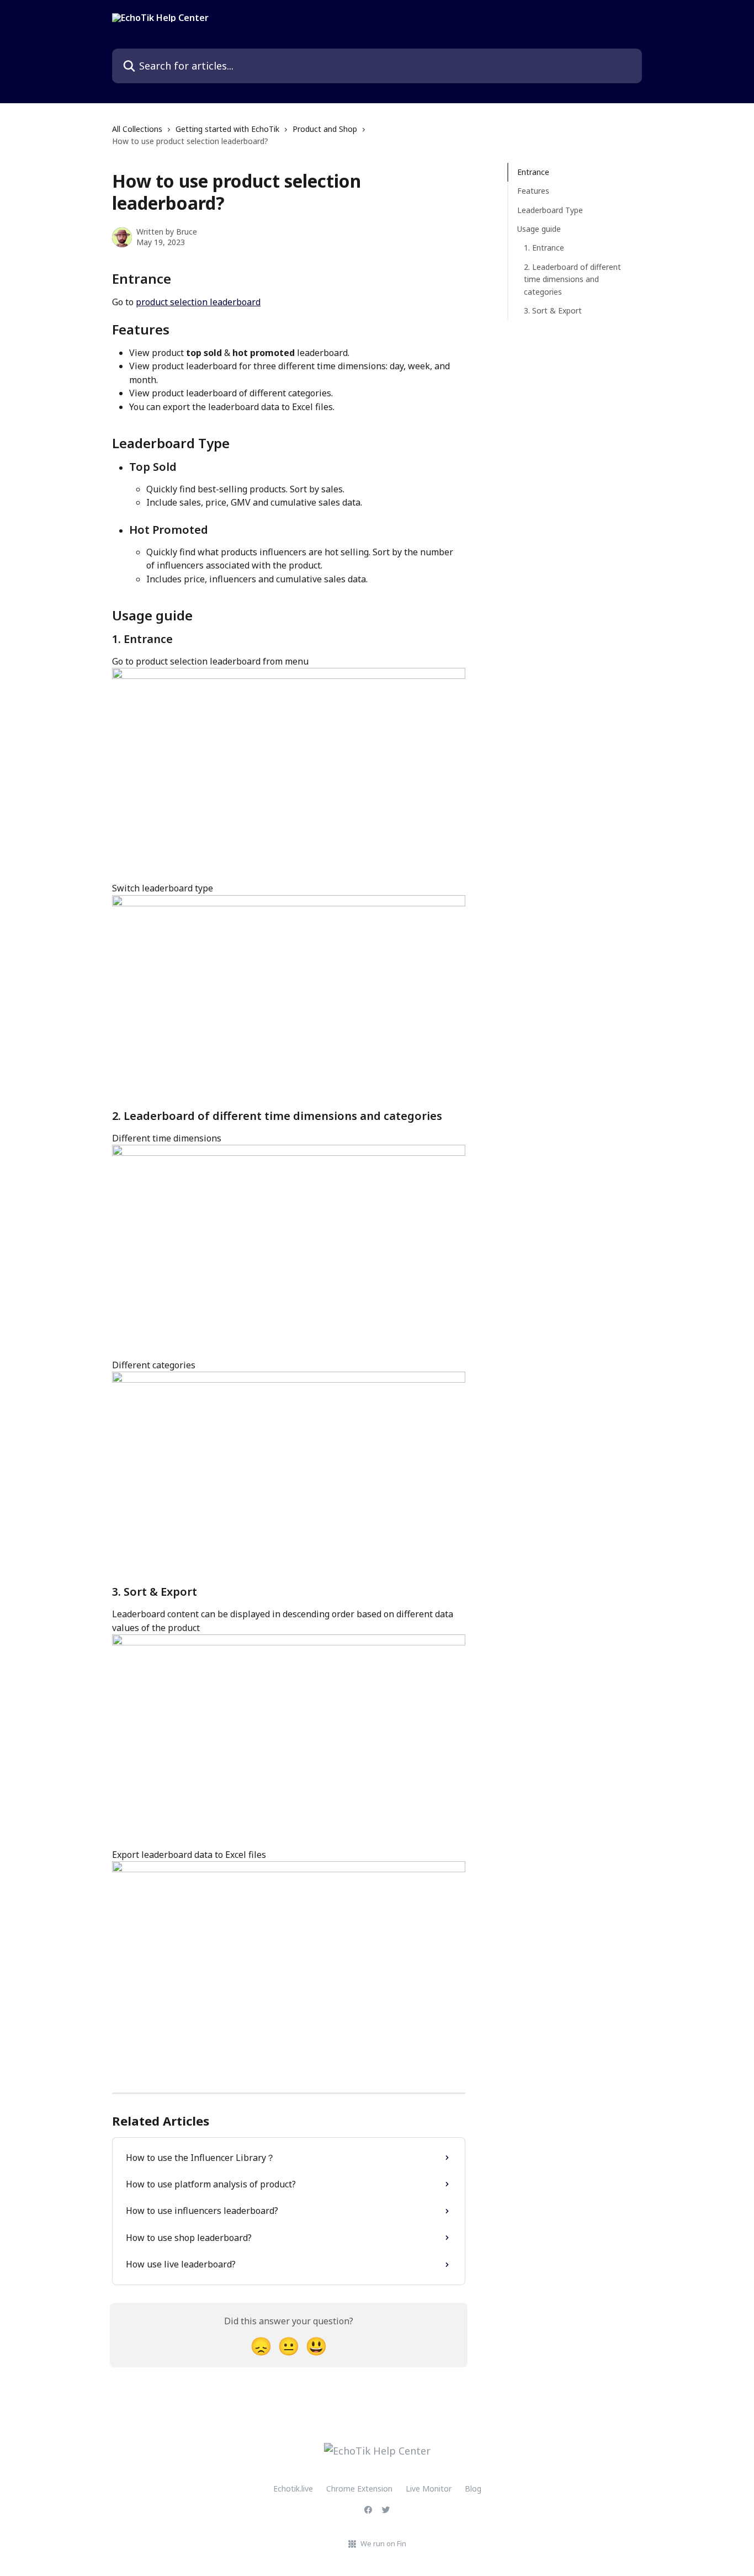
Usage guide (539, 229)
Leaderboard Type (550, 210)
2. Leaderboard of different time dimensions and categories (572, 279)
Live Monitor (429, 2489)
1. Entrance (544, 248)
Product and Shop (325, 129)
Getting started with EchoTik (227, 129)
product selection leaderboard (198, 302)
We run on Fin (383, 2543)
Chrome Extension (359, 2489)
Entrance (533, 172)
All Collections (137, 129)
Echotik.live (293, 2489)
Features (533, 191)
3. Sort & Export (553, 310)
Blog (473, 2489)
